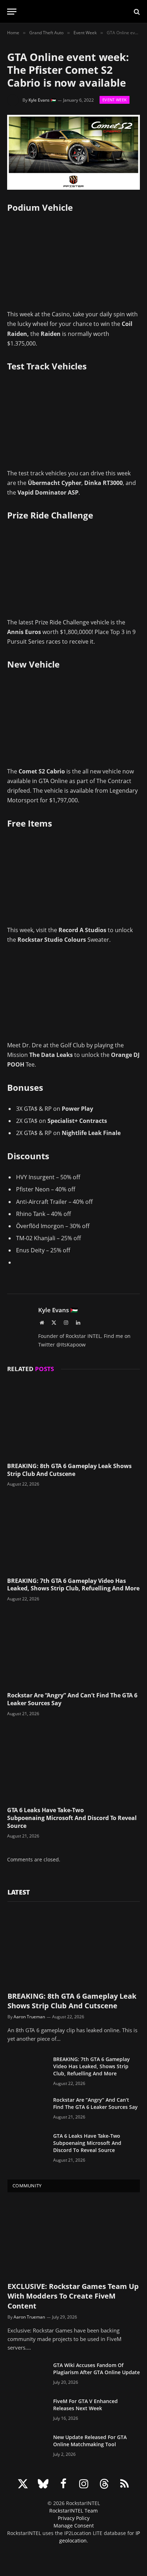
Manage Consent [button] (74, 2526)
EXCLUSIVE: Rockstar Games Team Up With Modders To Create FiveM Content (73, 2296)
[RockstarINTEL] (74, 12)
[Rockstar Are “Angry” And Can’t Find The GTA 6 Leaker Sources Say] (73, 1649)
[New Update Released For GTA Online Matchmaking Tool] (27, 2447)
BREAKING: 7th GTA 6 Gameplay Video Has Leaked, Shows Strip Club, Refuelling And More (73, 1585)
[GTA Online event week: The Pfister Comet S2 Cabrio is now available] (73, 152)
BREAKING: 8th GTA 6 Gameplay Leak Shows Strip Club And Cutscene (69, 1470)
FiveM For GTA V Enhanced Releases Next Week (85, 2405)
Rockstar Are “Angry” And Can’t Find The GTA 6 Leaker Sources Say (72, 1699)
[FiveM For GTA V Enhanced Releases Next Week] (27, 2411)
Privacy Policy (74, 2518)
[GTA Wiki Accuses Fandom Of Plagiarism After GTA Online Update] (27, 2375)
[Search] (136, 12)
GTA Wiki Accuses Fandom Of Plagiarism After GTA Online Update (97, 2369)
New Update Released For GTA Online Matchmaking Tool (90, 2441)
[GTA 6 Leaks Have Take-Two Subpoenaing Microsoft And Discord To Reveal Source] (73, 1764)
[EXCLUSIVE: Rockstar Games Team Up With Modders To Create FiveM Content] (74, 2239)
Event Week (115, 100)
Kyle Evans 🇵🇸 (42, 100)
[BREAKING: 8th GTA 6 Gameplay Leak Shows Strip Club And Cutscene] (73, 1419)
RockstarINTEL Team (73, 2511)
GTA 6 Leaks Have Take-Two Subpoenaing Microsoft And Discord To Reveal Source (72, 1818)
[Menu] (12, 12)
